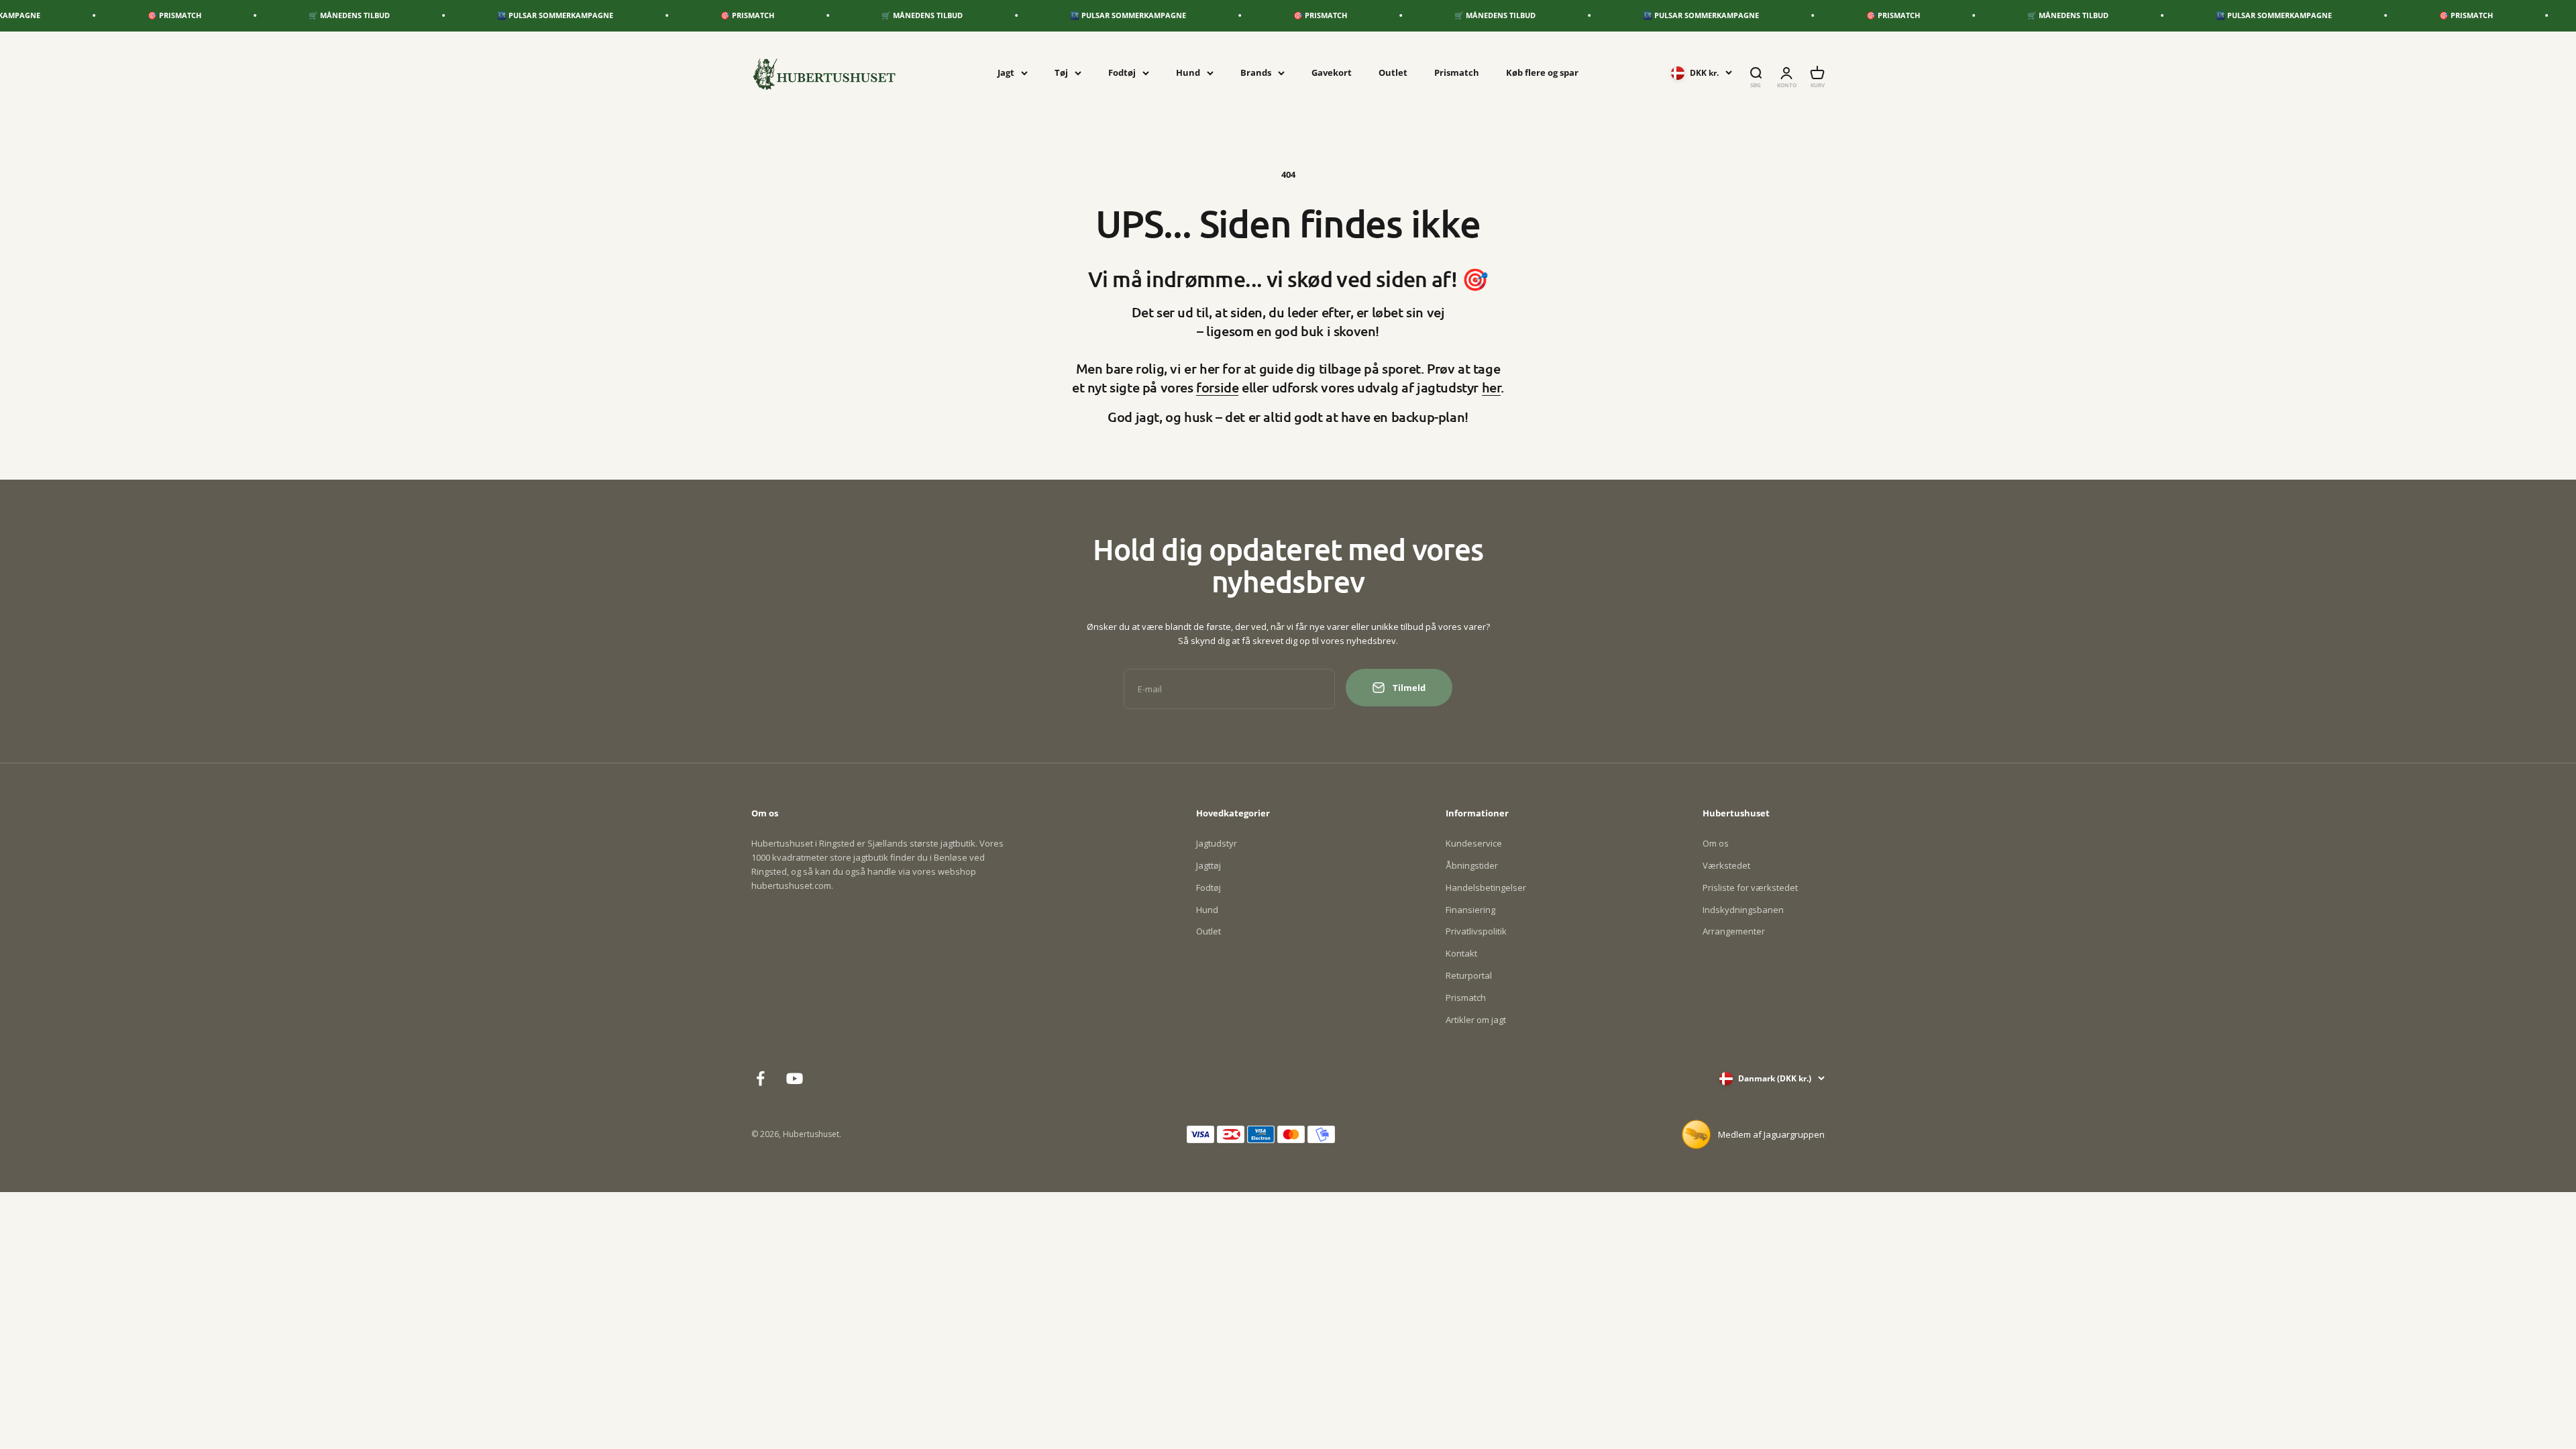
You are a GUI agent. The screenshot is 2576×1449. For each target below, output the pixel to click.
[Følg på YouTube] (795, 1078)
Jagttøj (1209, 865)
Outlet (1393, 72)
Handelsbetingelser (1486, 888)
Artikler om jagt (1476, 1020)
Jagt (1006, 72)
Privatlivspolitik (1476, 931)
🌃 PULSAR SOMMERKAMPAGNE (447, 15)
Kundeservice (1474, 843)
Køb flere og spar (1542, 72)
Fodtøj (1122, 72)
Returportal (1469, 975)
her (1492, 387)
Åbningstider (1472, 865)
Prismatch (1457, 72)
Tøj (1061, 72)
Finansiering (1470, 910)
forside (1217, 387)
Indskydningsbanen (1743, 910)
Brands (1256, 72)
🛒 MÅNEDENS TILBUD (241, 15)
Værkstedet (1726, 865)
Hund (1188, 72)
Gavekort (1332, 72)
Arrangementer (1734, 931)
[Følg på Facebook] (760, 1078)
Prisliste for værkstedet (1750, 888)
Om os (1716, 843)
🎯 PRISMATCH (66, 15)
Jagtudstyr (1217, 843)
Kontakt (1461, 953)
